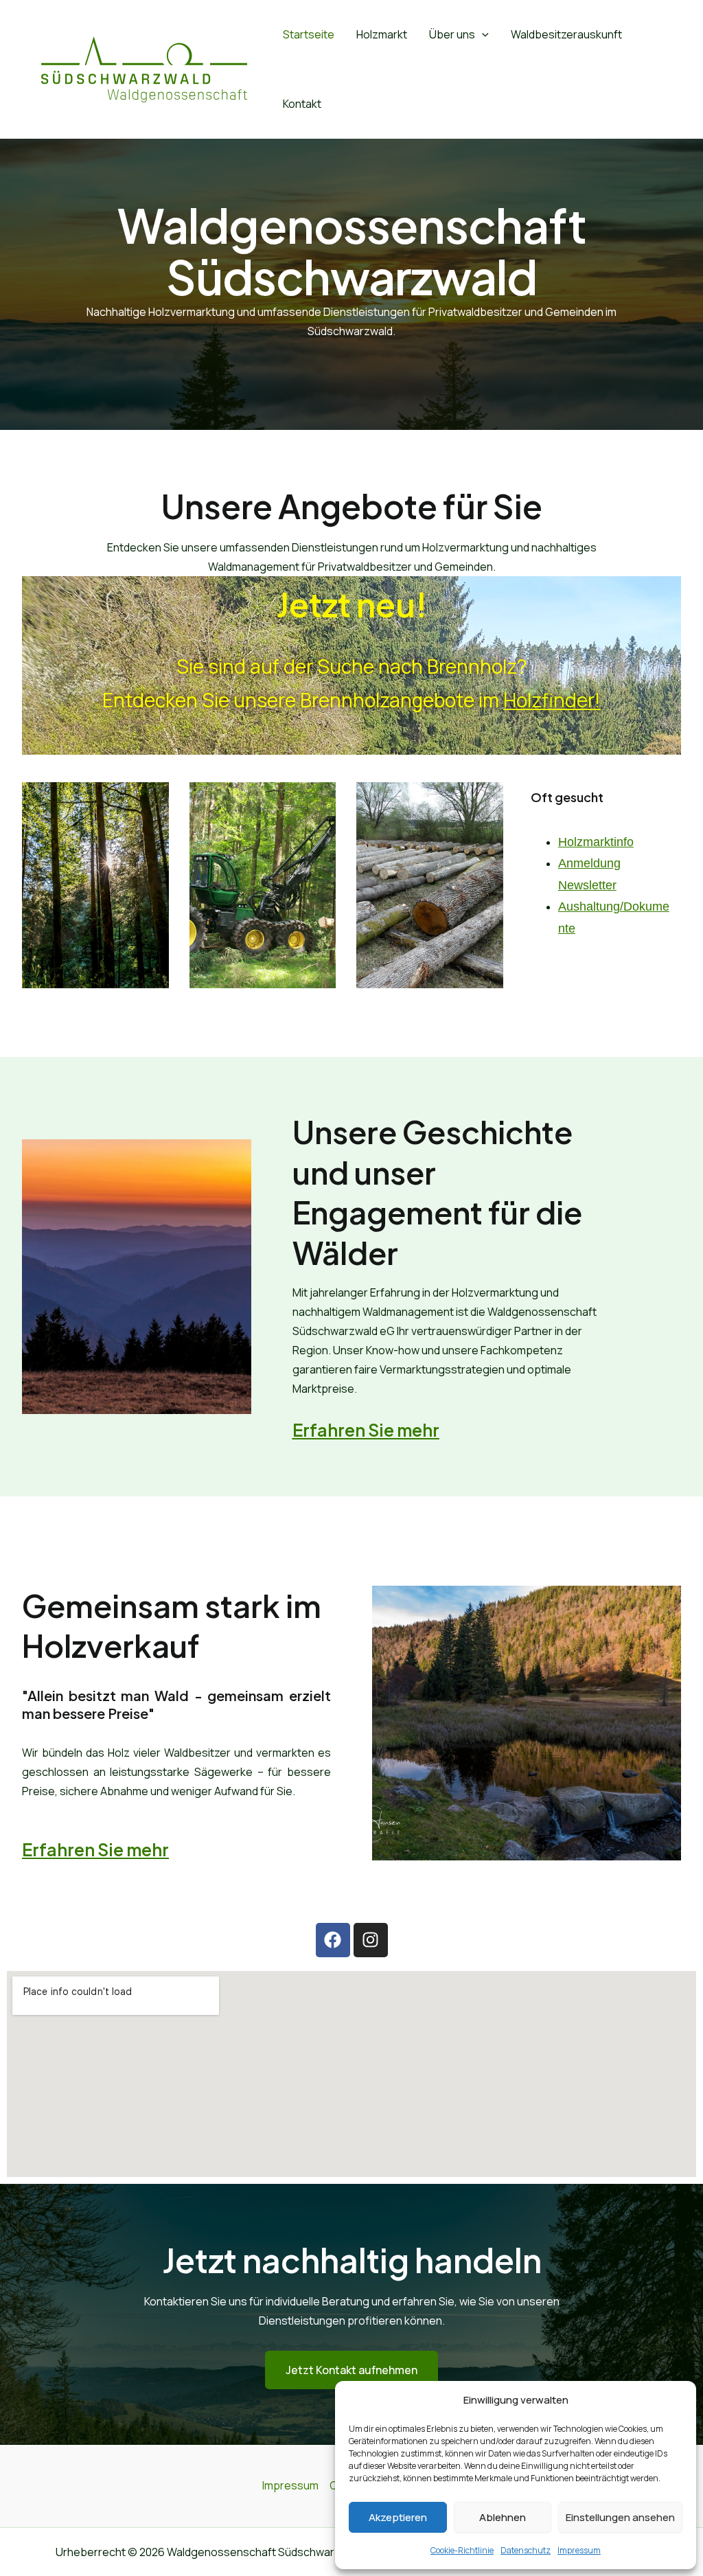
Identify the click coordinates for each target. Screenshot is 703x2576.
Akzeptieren (398, 2517)
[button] (482, 35)
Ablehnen (503, 2517)
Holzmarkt (382, 34)
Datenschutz (526, 2550)
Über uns (452, 34)
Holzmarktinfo (596, 842)
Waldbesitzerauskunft (566, 34)
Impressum (579, 2550)
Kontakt (302, 104)
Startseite (309, 34)
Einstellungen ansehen (620, 2517)
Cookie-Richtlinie (462, 2550)
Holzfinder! (552, 700)
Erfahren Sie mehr (95, 1849)
